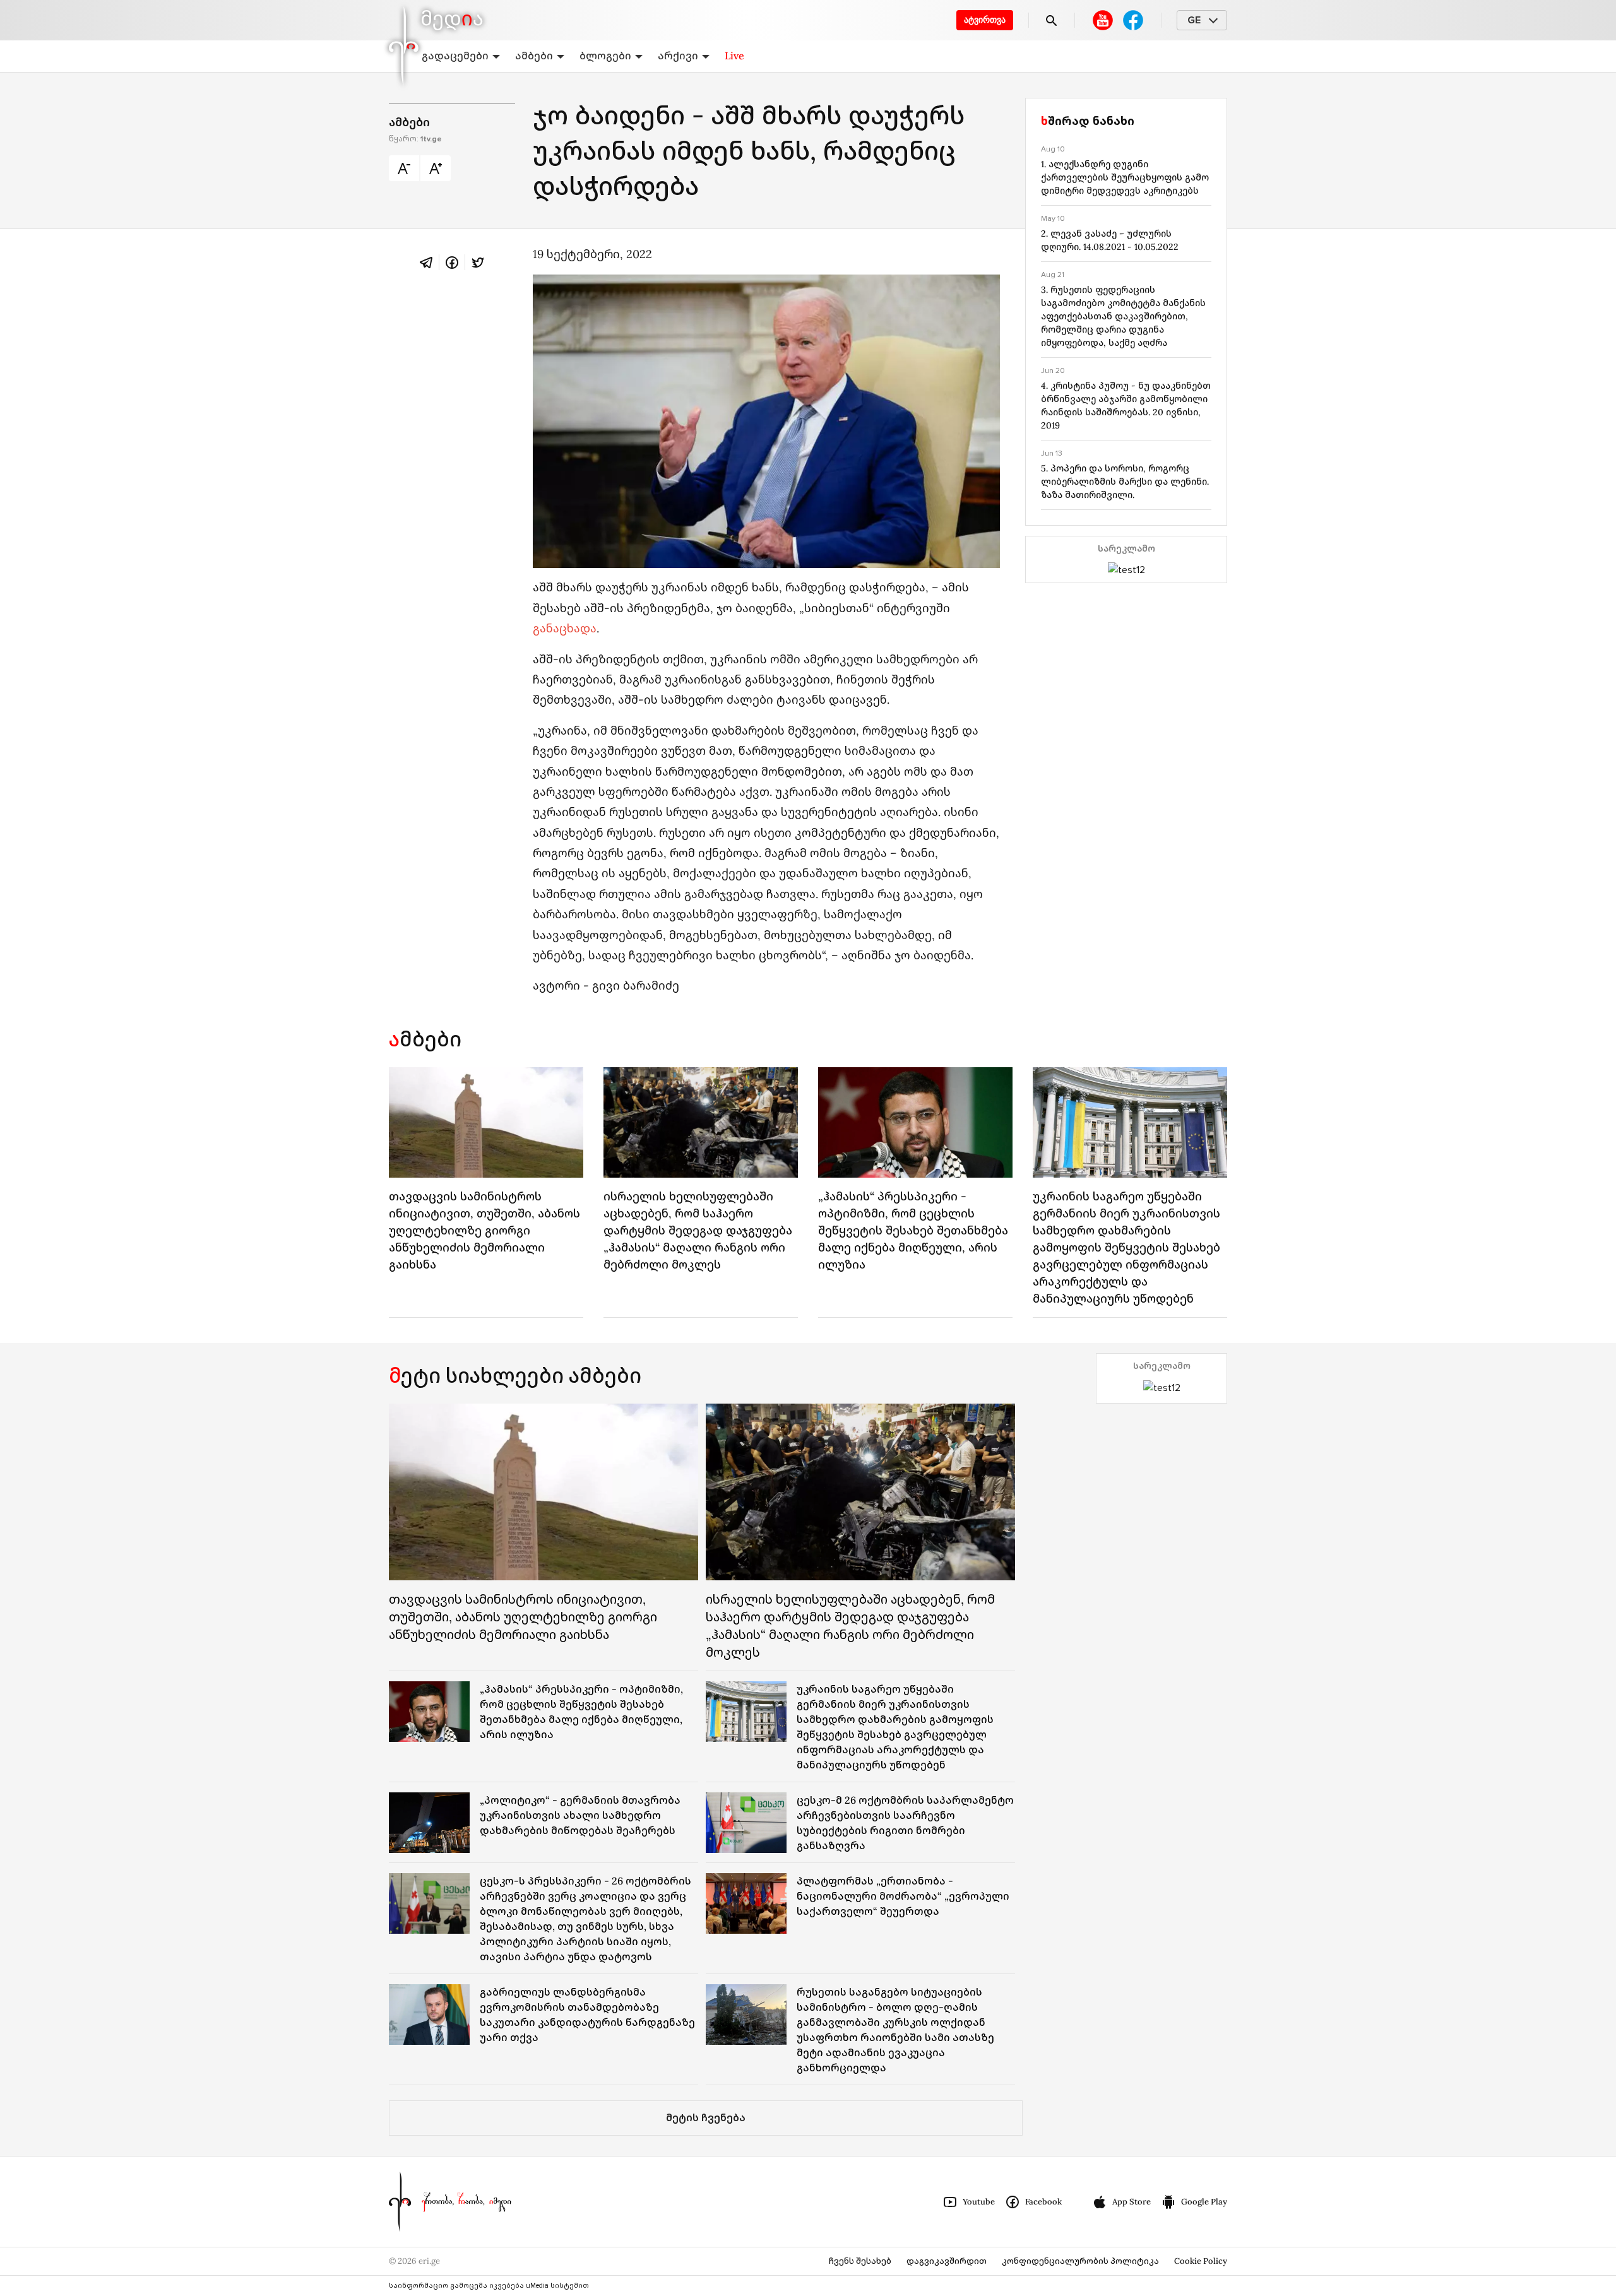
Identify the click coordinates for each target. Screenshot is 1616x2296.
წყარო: (415, 139)
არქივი (678, 56)
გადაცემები (455, 56)
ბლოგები (605, 56)
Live (734, 56)
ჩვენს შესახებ (860, 2261)
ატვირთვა (985, 20)
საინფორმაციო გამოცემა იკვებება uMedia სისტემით (489, 2286)
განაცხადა (565, 628)
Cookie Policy (1201, 2261)
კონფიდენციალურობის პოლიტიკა (1080, 2261)
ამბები (534, 56)
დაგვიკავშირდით (947, 2261)
